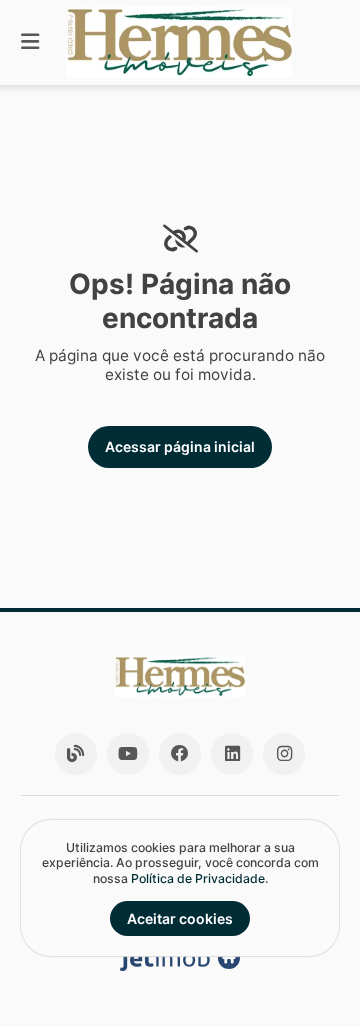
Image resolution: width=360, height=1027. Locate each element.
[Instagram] (284, 754)
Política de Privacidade (198, 878)
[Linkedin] (232, 754)
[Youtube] (128, 754)
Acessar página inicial (180, 446)
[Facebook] (180, 754)
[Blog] (76, 754)
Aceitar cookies (180, 918)
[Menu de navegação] (30, 42)
